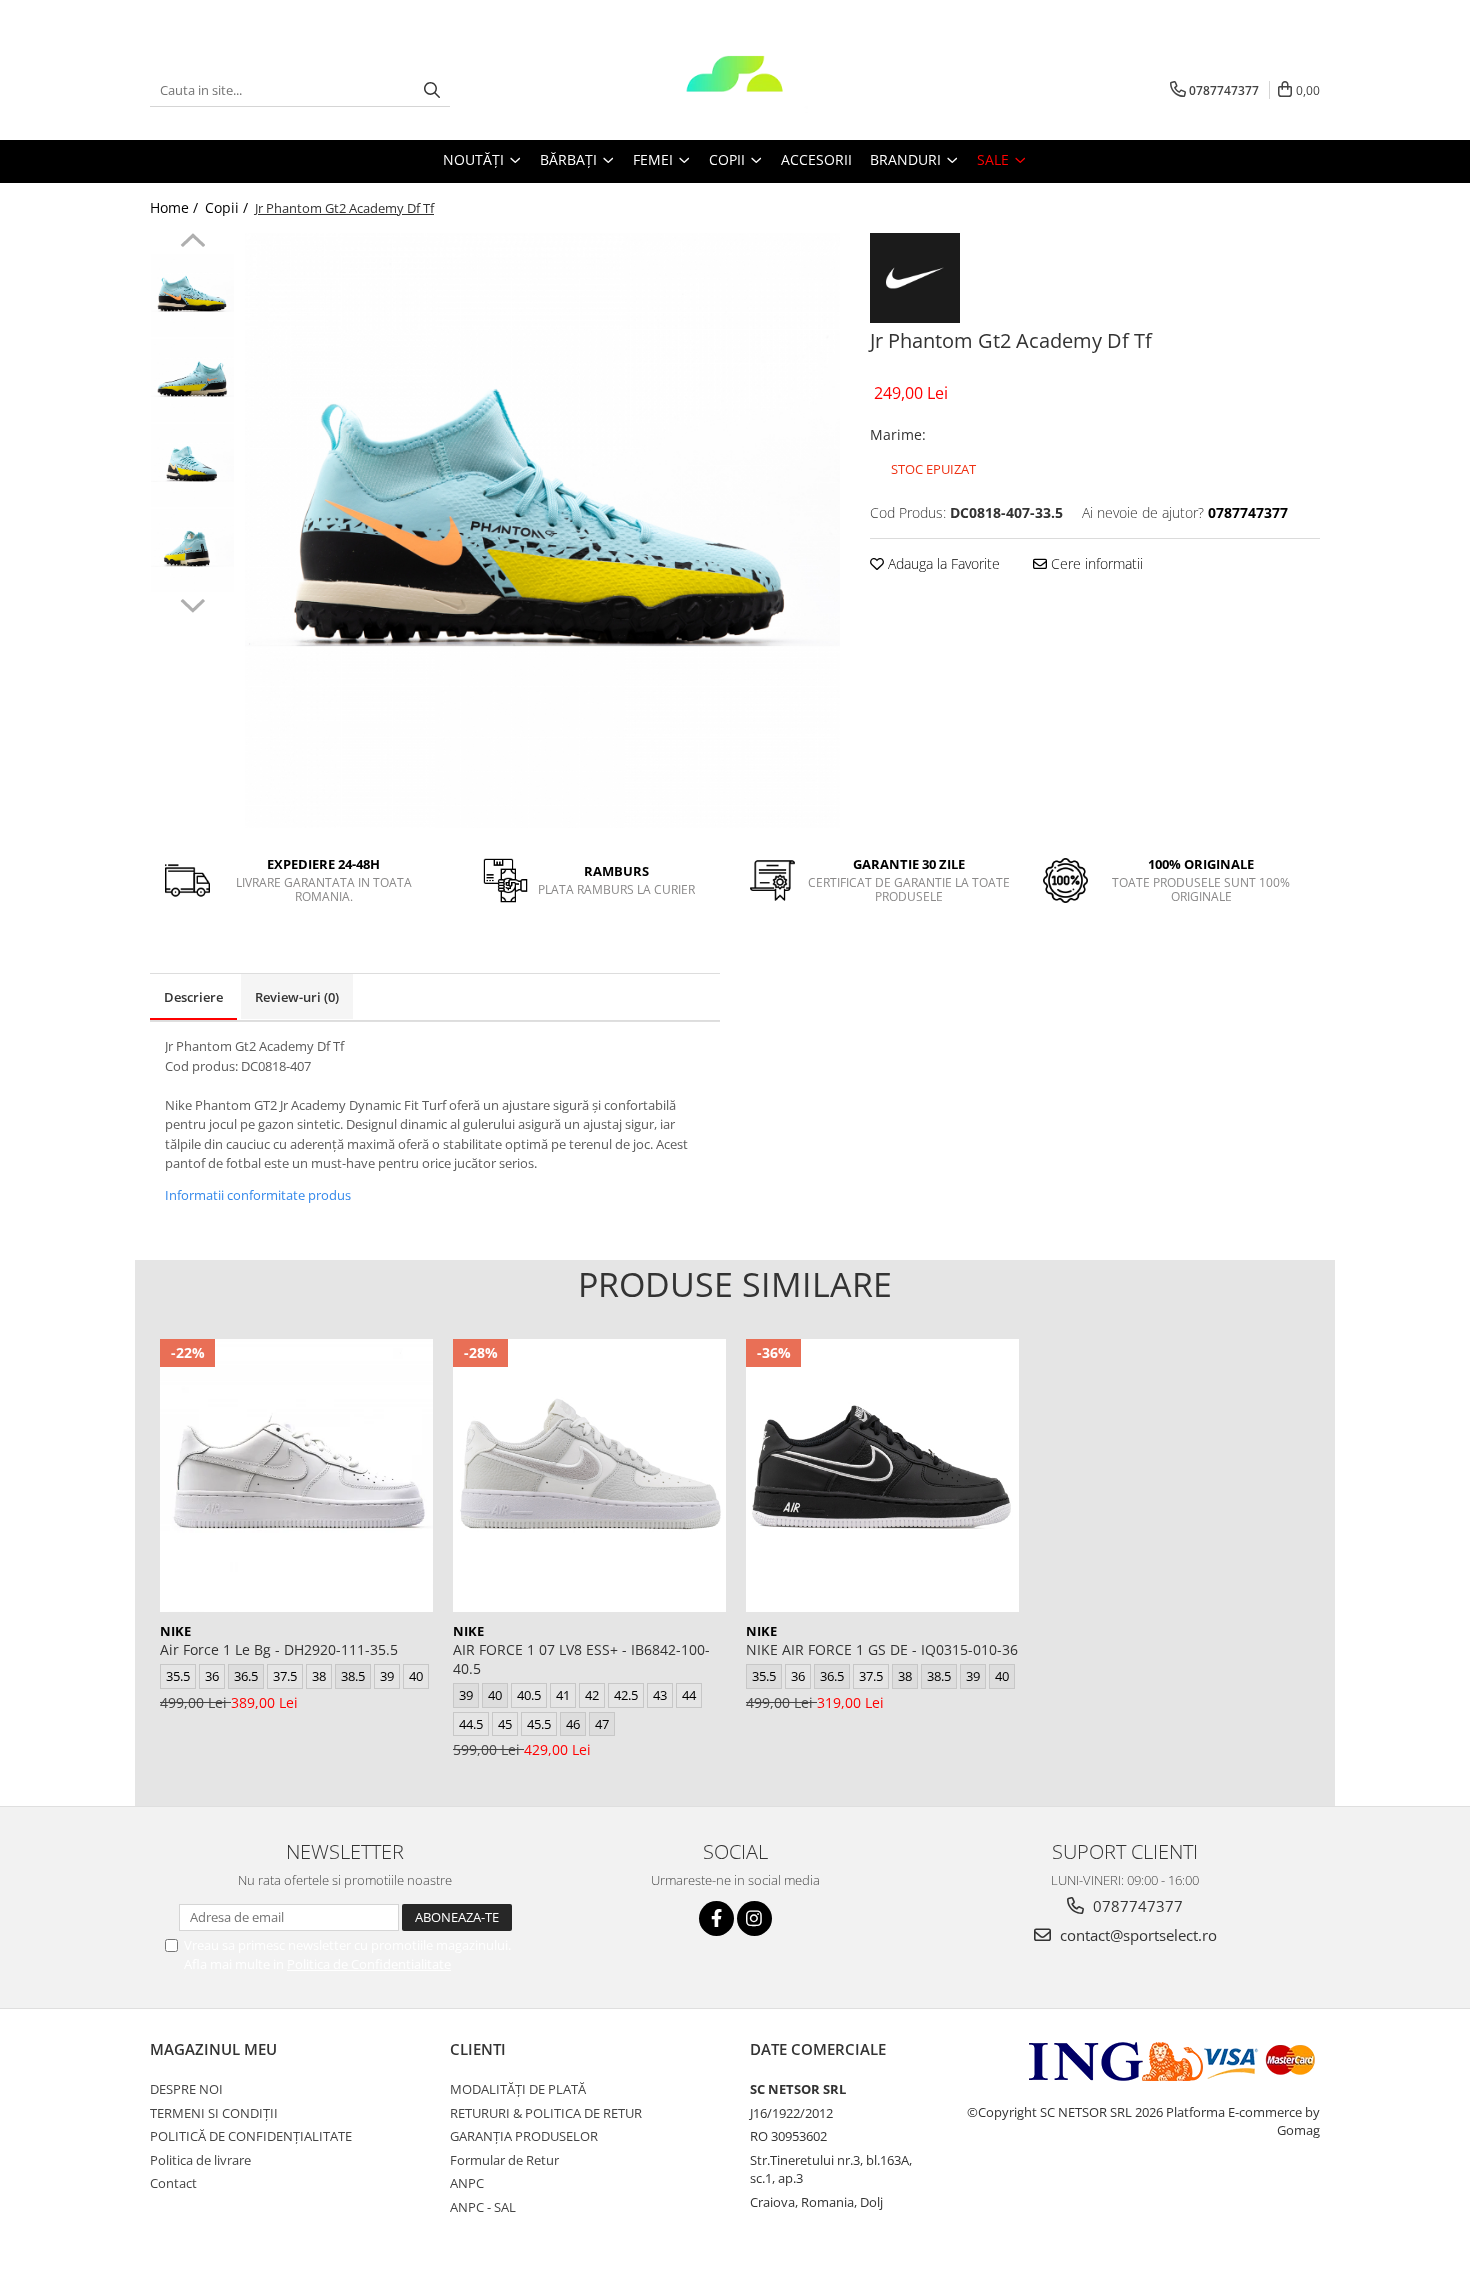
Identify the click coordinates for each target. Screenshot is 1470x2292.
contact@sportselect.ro (1136, 1935)
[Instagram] (754, 1918)
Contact (173, 2183)
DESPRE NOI (186, 2089)
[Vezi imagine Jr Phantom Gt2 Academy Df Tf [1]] (192, 380)
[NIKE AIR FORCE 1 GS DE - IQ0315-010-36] (882, 1475)
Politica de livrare (200, 2160)
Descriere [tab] (193, 997)
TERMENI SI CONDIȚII (214, 2113)
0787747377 (1136, 1906)
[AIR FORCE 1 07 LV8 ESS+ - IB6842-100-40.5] (589, 1475)
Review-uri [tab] (297, 997)
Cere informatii (1095, 563)
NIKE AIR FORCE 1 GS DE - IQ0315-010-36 (882, 1649)
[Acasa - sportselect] (735, 90)
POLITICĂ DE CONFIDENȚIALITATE (251, 2136)
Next (192, 603)
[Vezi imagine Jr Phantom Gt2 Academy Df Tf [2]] (192, 465)
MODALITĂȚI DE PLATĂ (518, 2089)
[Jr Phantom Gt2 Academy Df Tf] (542, 530)
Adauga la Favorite (942, 563)
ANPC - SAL (483, 2207)
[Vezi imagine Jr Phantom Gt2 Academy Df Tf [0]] (192, 295)
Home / (176, 207)
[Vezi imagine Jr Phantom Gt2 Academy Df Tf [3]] (192, 550)
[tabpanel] (542, 530)
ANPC (467, 2183)
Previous (192, 243)
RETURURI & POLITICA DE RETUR (546, 2113)
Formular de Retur (504, 2160)
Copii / (228, 207)
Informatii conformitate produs (258, 1195)
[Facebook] (716, 1918)
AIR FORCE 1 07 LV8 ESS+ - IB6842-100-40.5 (581, 1659)
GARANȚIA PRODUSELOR (524, 2136)
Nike (175, 1631)
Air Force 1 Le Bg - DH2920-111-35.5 (279, 1649)
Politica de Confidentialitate (369, 1964)
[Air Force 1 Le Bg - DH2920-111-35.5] (296, 1475)
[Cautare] (432, 90)
